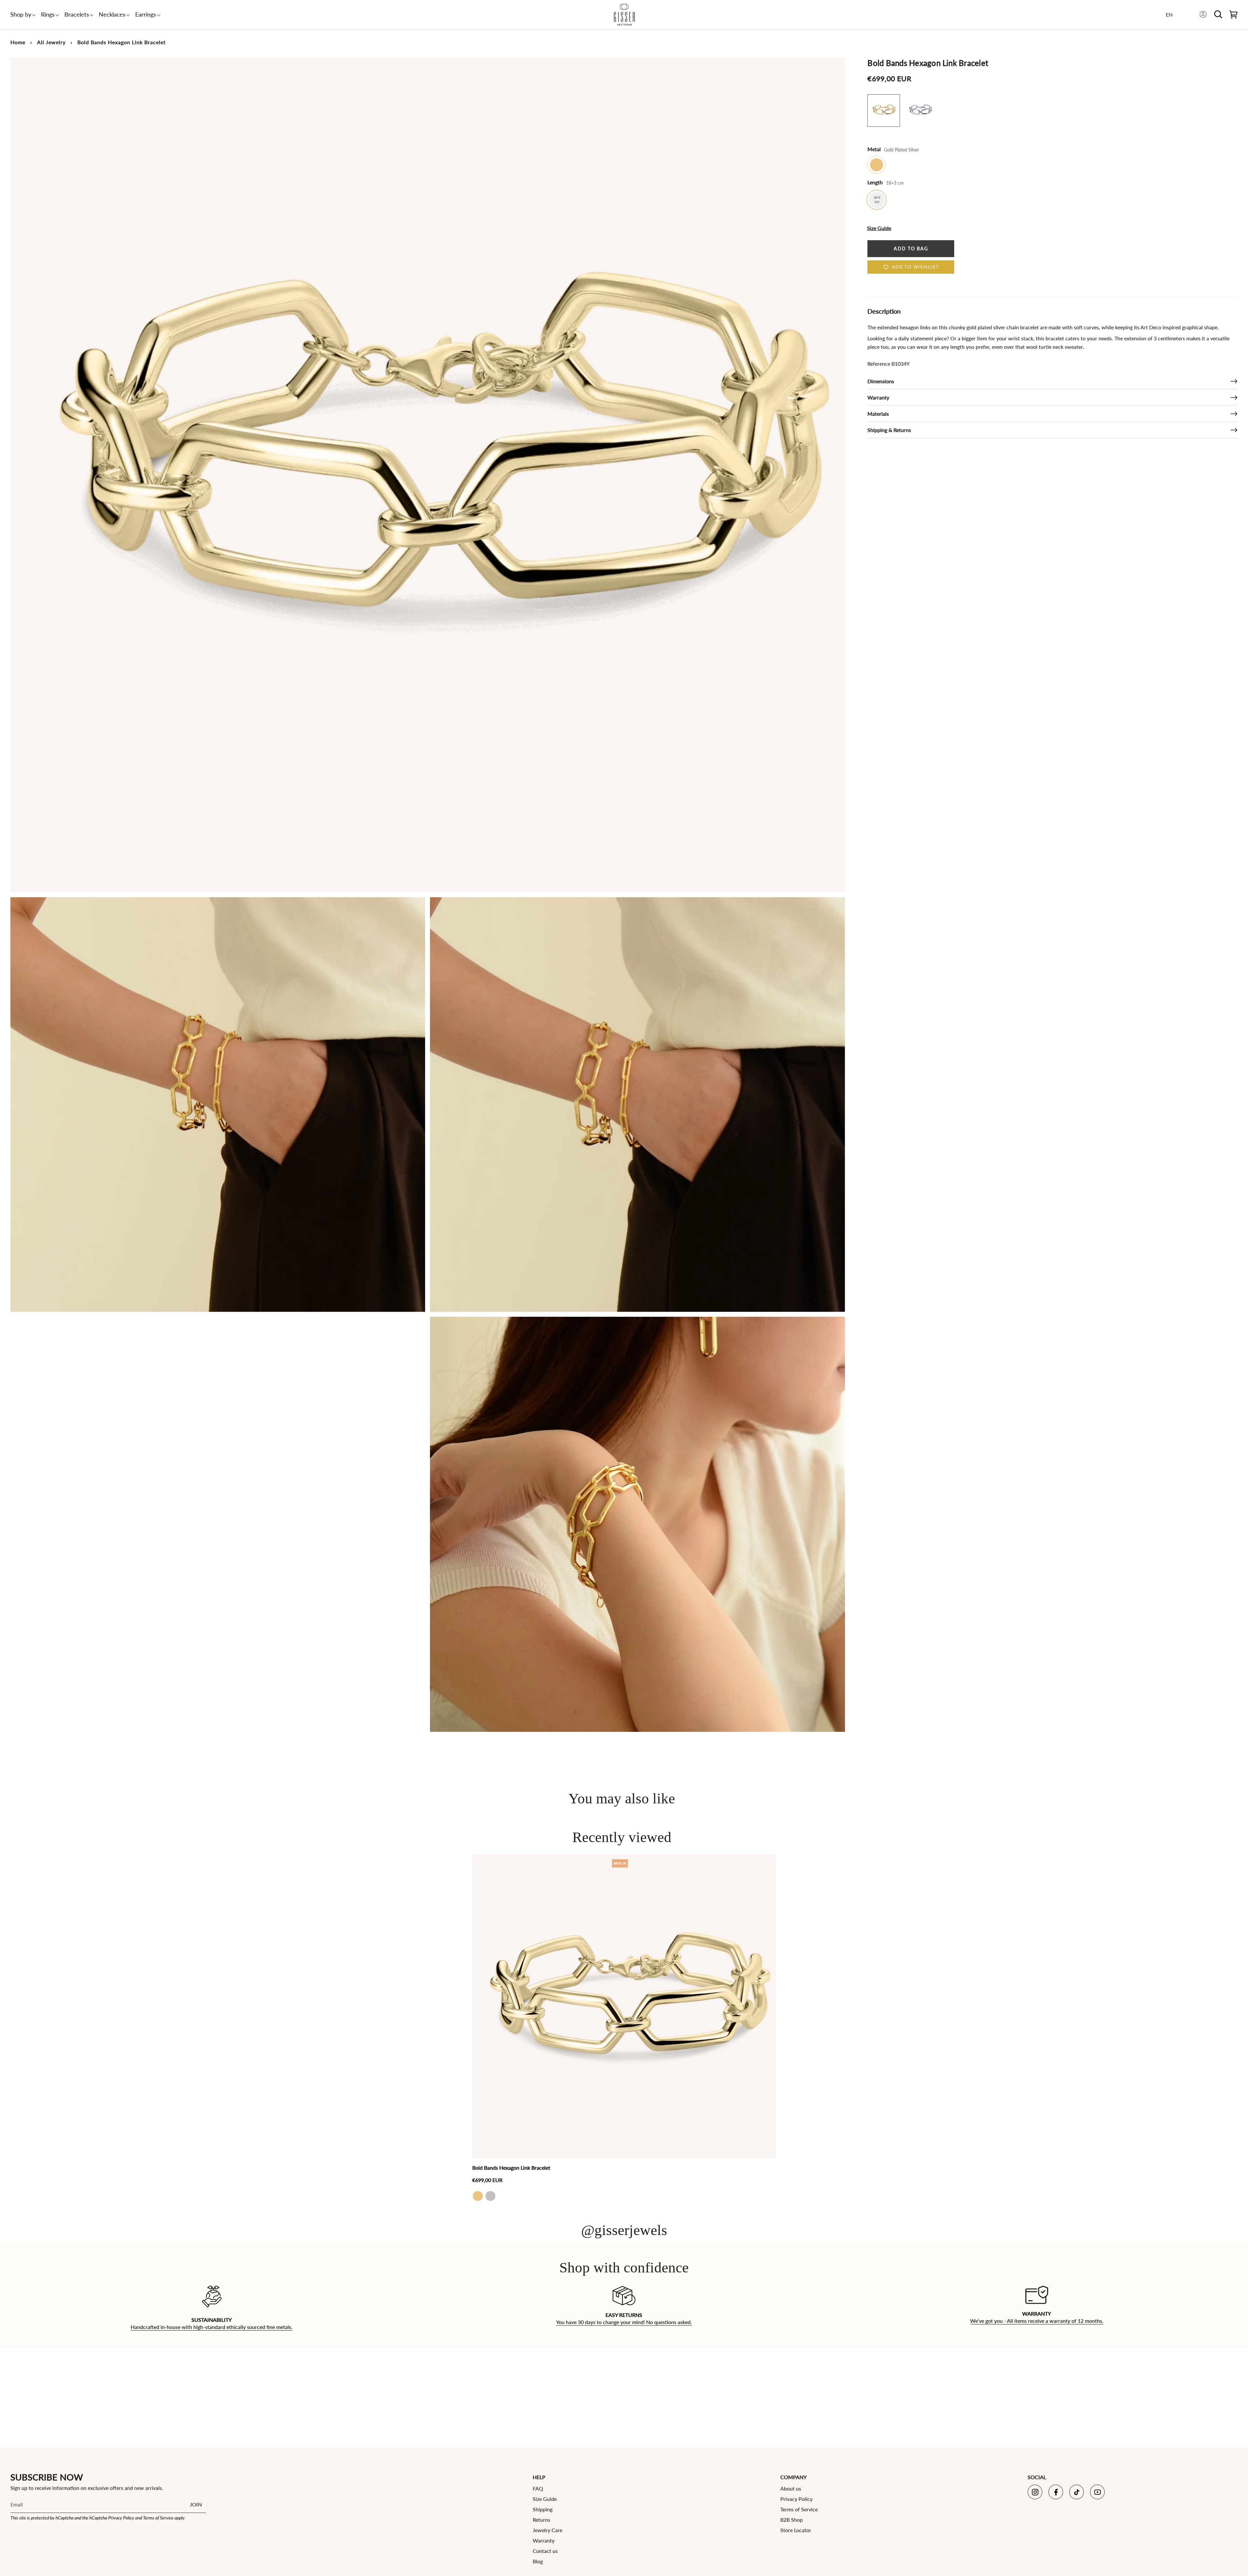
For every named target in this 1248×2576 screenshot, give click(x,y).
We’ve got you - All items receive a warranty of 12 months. (1036, 2321)
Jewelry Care (547, 2530)
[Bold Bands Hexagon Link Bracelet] (624, 2006)
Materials (878, 414)
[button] (21, 14)
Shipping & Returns (889, 430)
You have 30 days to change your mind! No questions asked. (624, 2322)
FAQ (538, 2488)
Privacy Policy (121, 2518)
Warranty (878, 397)
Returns (541, 2520)
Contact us (545, 2551)
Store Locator (796, 2530)
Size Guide (545, 2499)
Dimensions (881, 381)
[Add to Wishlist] (769, 1860)
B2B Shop (792, 2520)
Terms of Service (158, 2518)
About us (791, 2488)
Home (18, 42)
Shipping (543, 2509)
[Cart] (1234, 14)
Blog (538, 2561)
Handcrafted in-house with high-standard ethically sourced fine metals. (212, 2327)
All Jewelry (51, 42)
